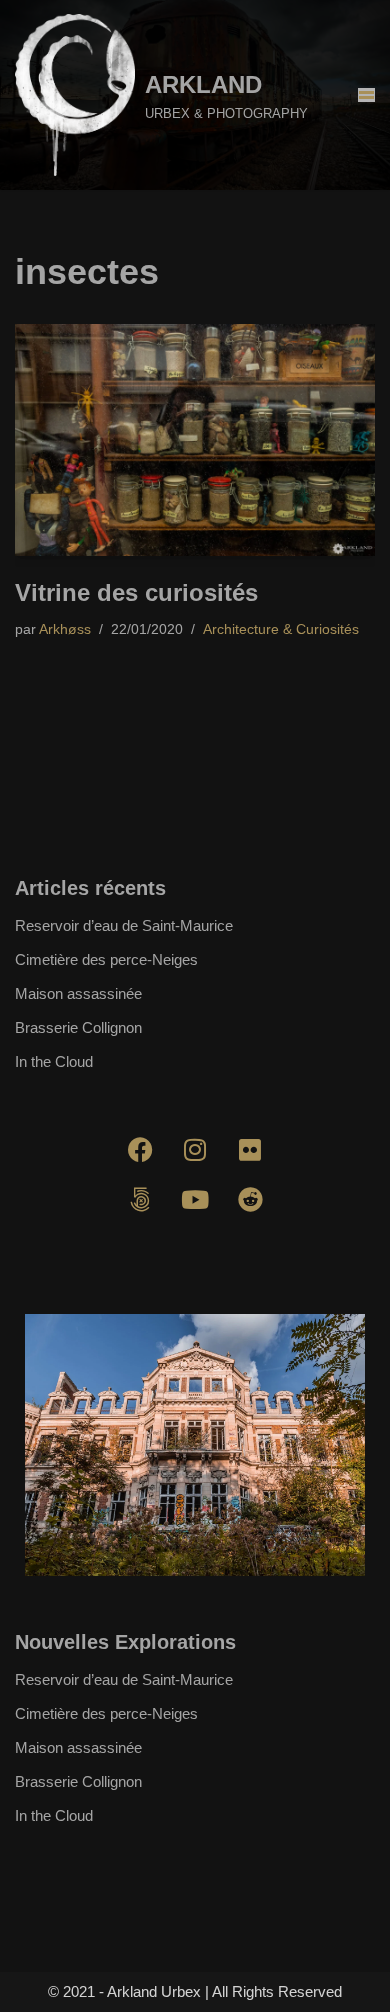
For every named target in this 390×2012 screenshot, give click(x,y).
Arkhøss (65, 629)
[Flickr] (250, 1149)
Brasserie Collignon (78, 1027)
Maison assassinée (78, 993)
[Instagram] (195, 1149)
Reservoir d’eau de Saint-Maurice (124, 925)
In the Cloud (54, 1061)
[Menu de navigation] (366, 95)
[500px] (140, 1199)
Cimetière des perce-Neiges (106, 959)
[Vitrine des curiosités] (195, 440)
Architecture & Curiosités (281, 629)
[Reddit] (250, 1199)
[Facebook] (140, 1149)
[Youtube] (195, 1199)
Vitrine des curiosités (136, 592)
